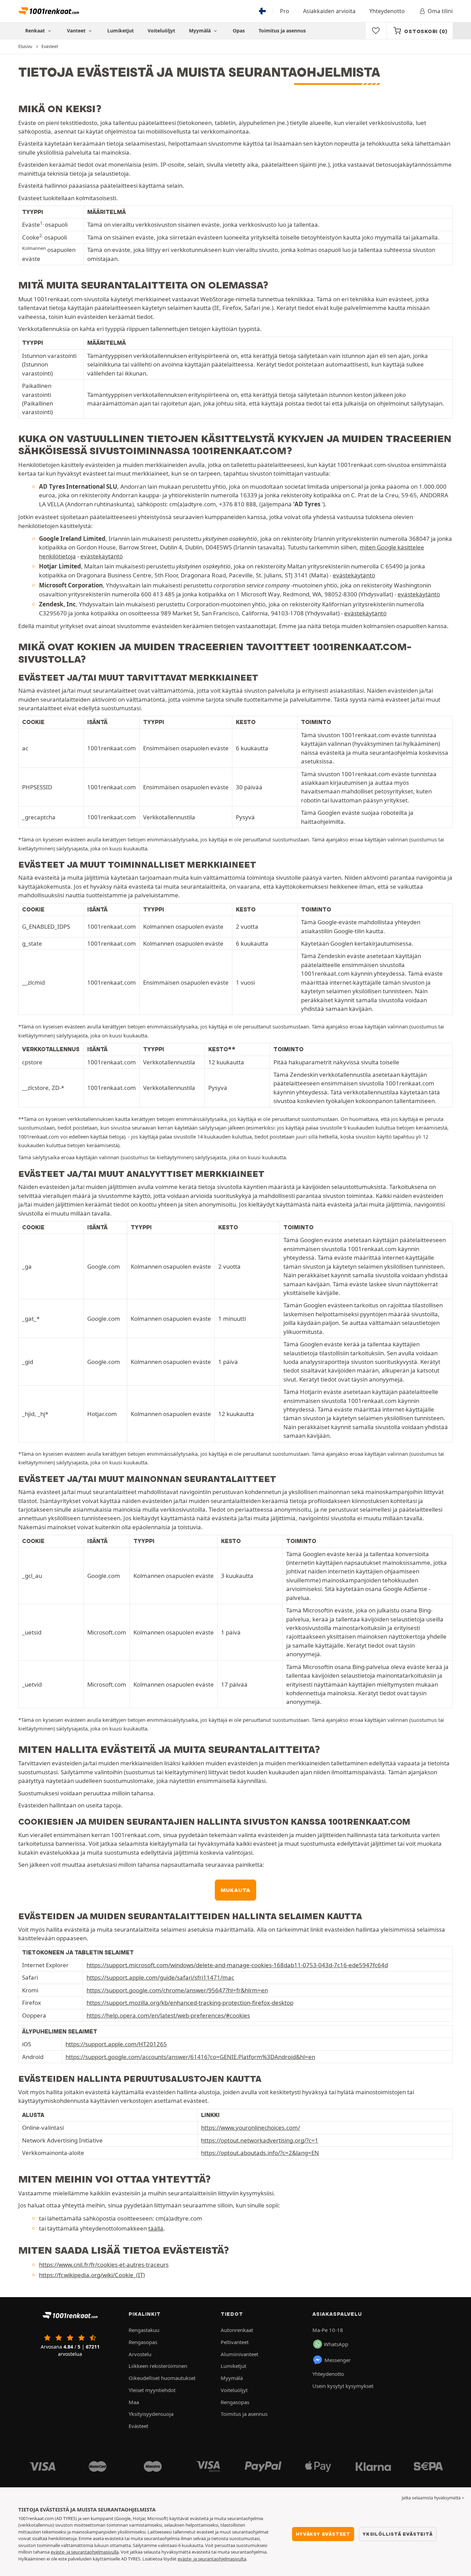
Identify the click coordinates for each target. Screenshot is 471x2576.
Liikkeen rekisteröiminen (158, 2366)
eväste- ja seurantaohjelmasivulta (212, 2559)
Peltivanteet (235, 2342)
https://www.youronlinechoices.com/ (250, 2128)
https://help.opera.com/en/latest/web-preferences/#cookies (168, 2015)
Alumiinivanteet (239, 2354)
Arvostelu (140, 2354)
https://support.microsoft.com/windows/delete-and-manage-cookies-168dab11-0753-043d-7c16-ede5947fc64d (237, 1965)
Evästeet (138, 2426)
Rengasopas (143, 2342)
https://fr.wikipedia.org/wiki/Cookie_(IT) (92, 2275)
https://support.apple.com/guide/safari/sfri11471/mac (160, 1977)
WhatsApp (336, 2344)
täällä (156, 2228)
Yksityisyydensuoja (151, 2414)
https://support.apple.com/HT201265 (116, 2044)
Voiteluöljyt (161, 31)
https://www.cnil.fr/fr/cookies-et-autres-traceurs (104, 2265)
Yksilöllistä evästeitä (398, 2534)
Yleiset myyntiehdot (152, 2390)
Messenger (338, 2360)
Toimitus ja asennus (282, 31)
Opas (239, 31)
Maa (134, 2402)
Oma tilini (440, 11)
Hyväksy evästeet (323, 2534)
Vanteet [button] (77, 31)
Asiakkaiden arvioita (329, 11)
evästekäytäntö (102, 556)
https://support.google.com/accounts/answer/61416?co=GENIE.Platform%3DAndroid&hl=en (190, 2057)
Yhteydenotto (387, 11)
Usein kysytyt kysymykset (343, 2386)
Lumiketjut (121, 31)
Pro (285, 11)
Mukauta (236, 1890)
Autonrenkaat (237, 2330)
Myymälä (201, 31)
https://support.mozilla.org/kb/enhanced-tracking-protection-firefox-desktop (190, 2003)
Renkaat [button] (36, 31)
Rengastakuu (144, 2330)
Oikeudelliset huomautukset (162, 2378)
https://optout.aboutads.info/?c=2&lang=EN (260, 2153)
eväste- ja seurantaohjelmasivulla (85, 2552)
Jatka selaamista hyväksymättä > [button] (433, 2498)
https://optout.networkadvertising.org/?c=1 (260, 2140)
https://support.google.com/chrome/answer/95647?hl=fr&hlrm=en (177, 1990)
